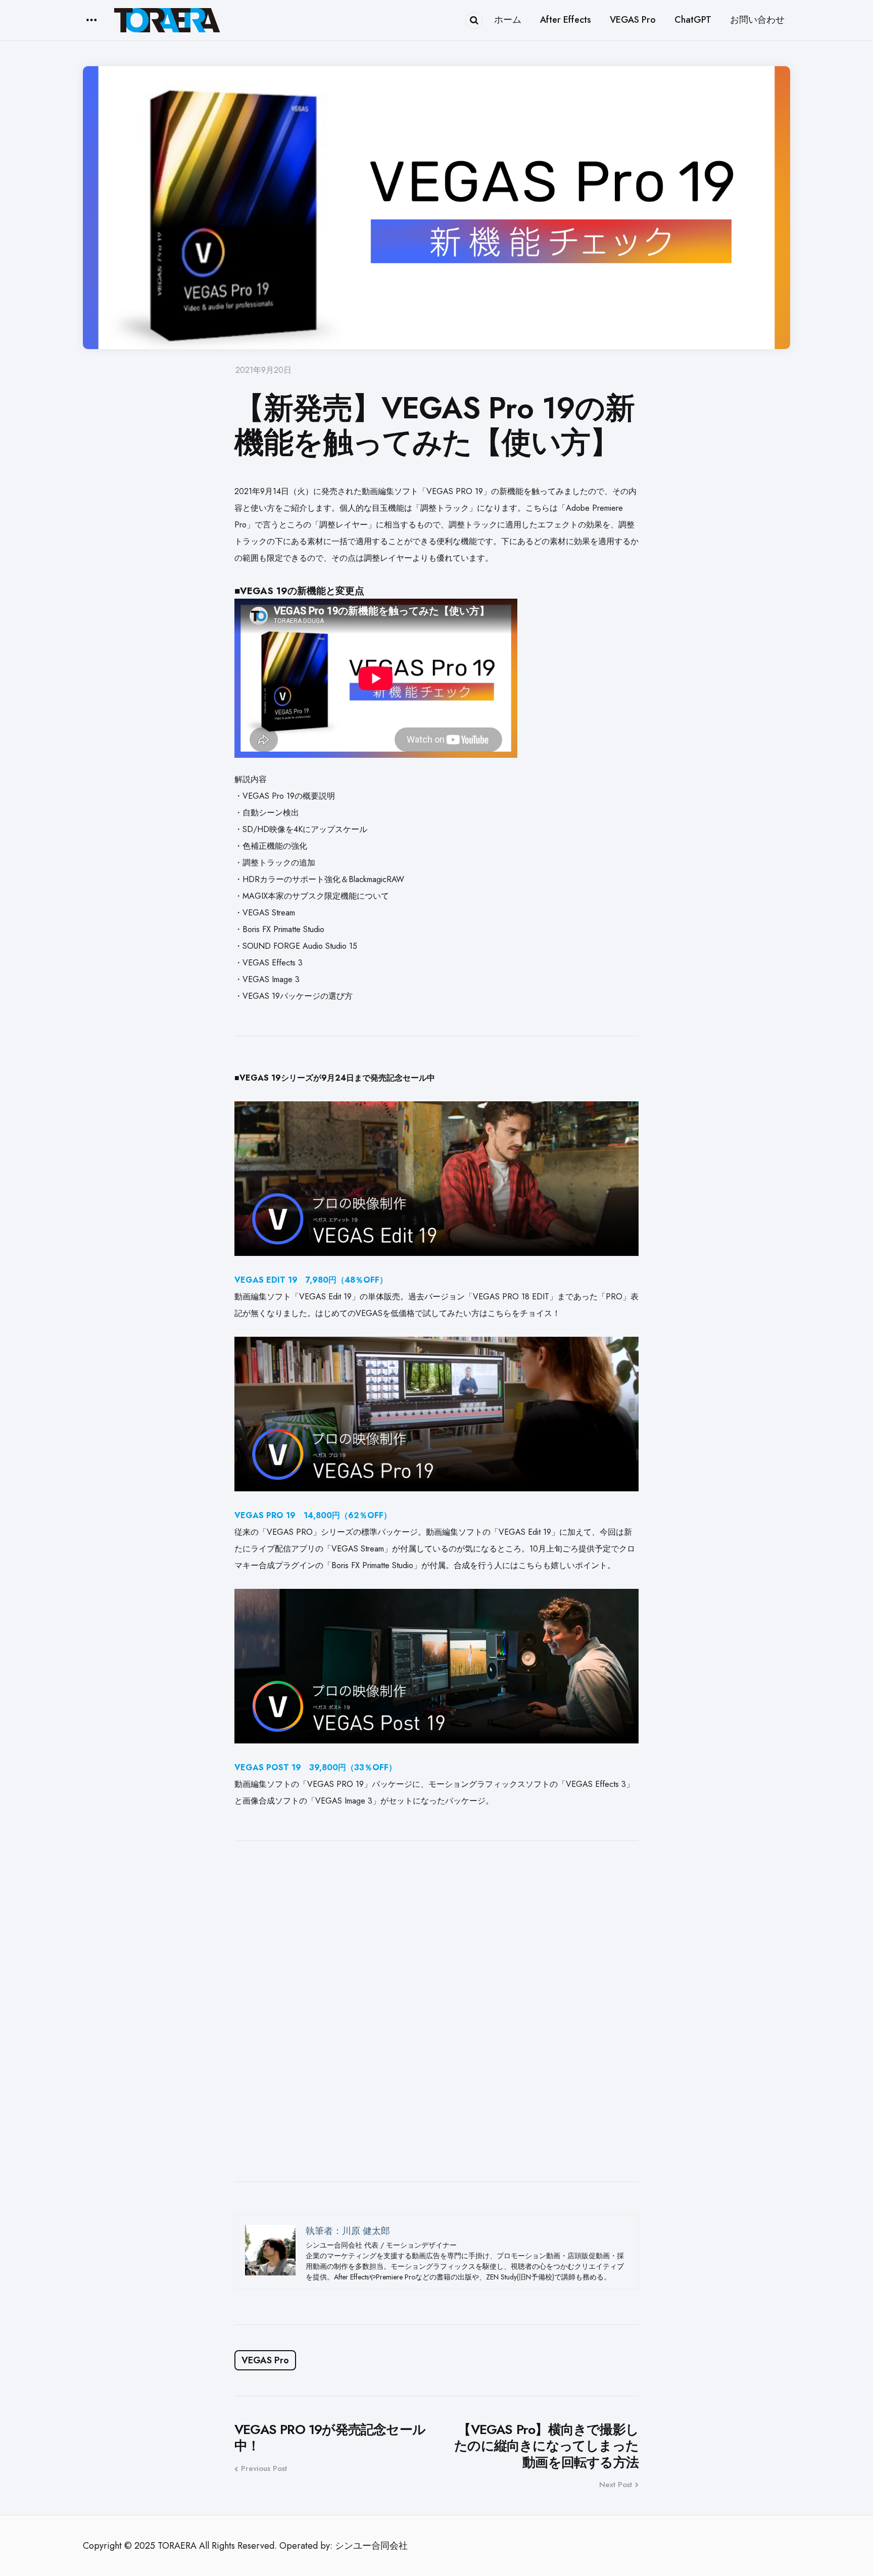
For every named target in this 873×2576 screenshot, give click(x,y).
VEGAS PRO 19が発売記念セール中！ (330, 2438)
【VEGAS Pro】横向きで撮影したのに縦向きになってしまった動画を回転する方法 (546, 2446)
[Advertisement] (437, 2011)
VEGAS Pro (265, 2360)
